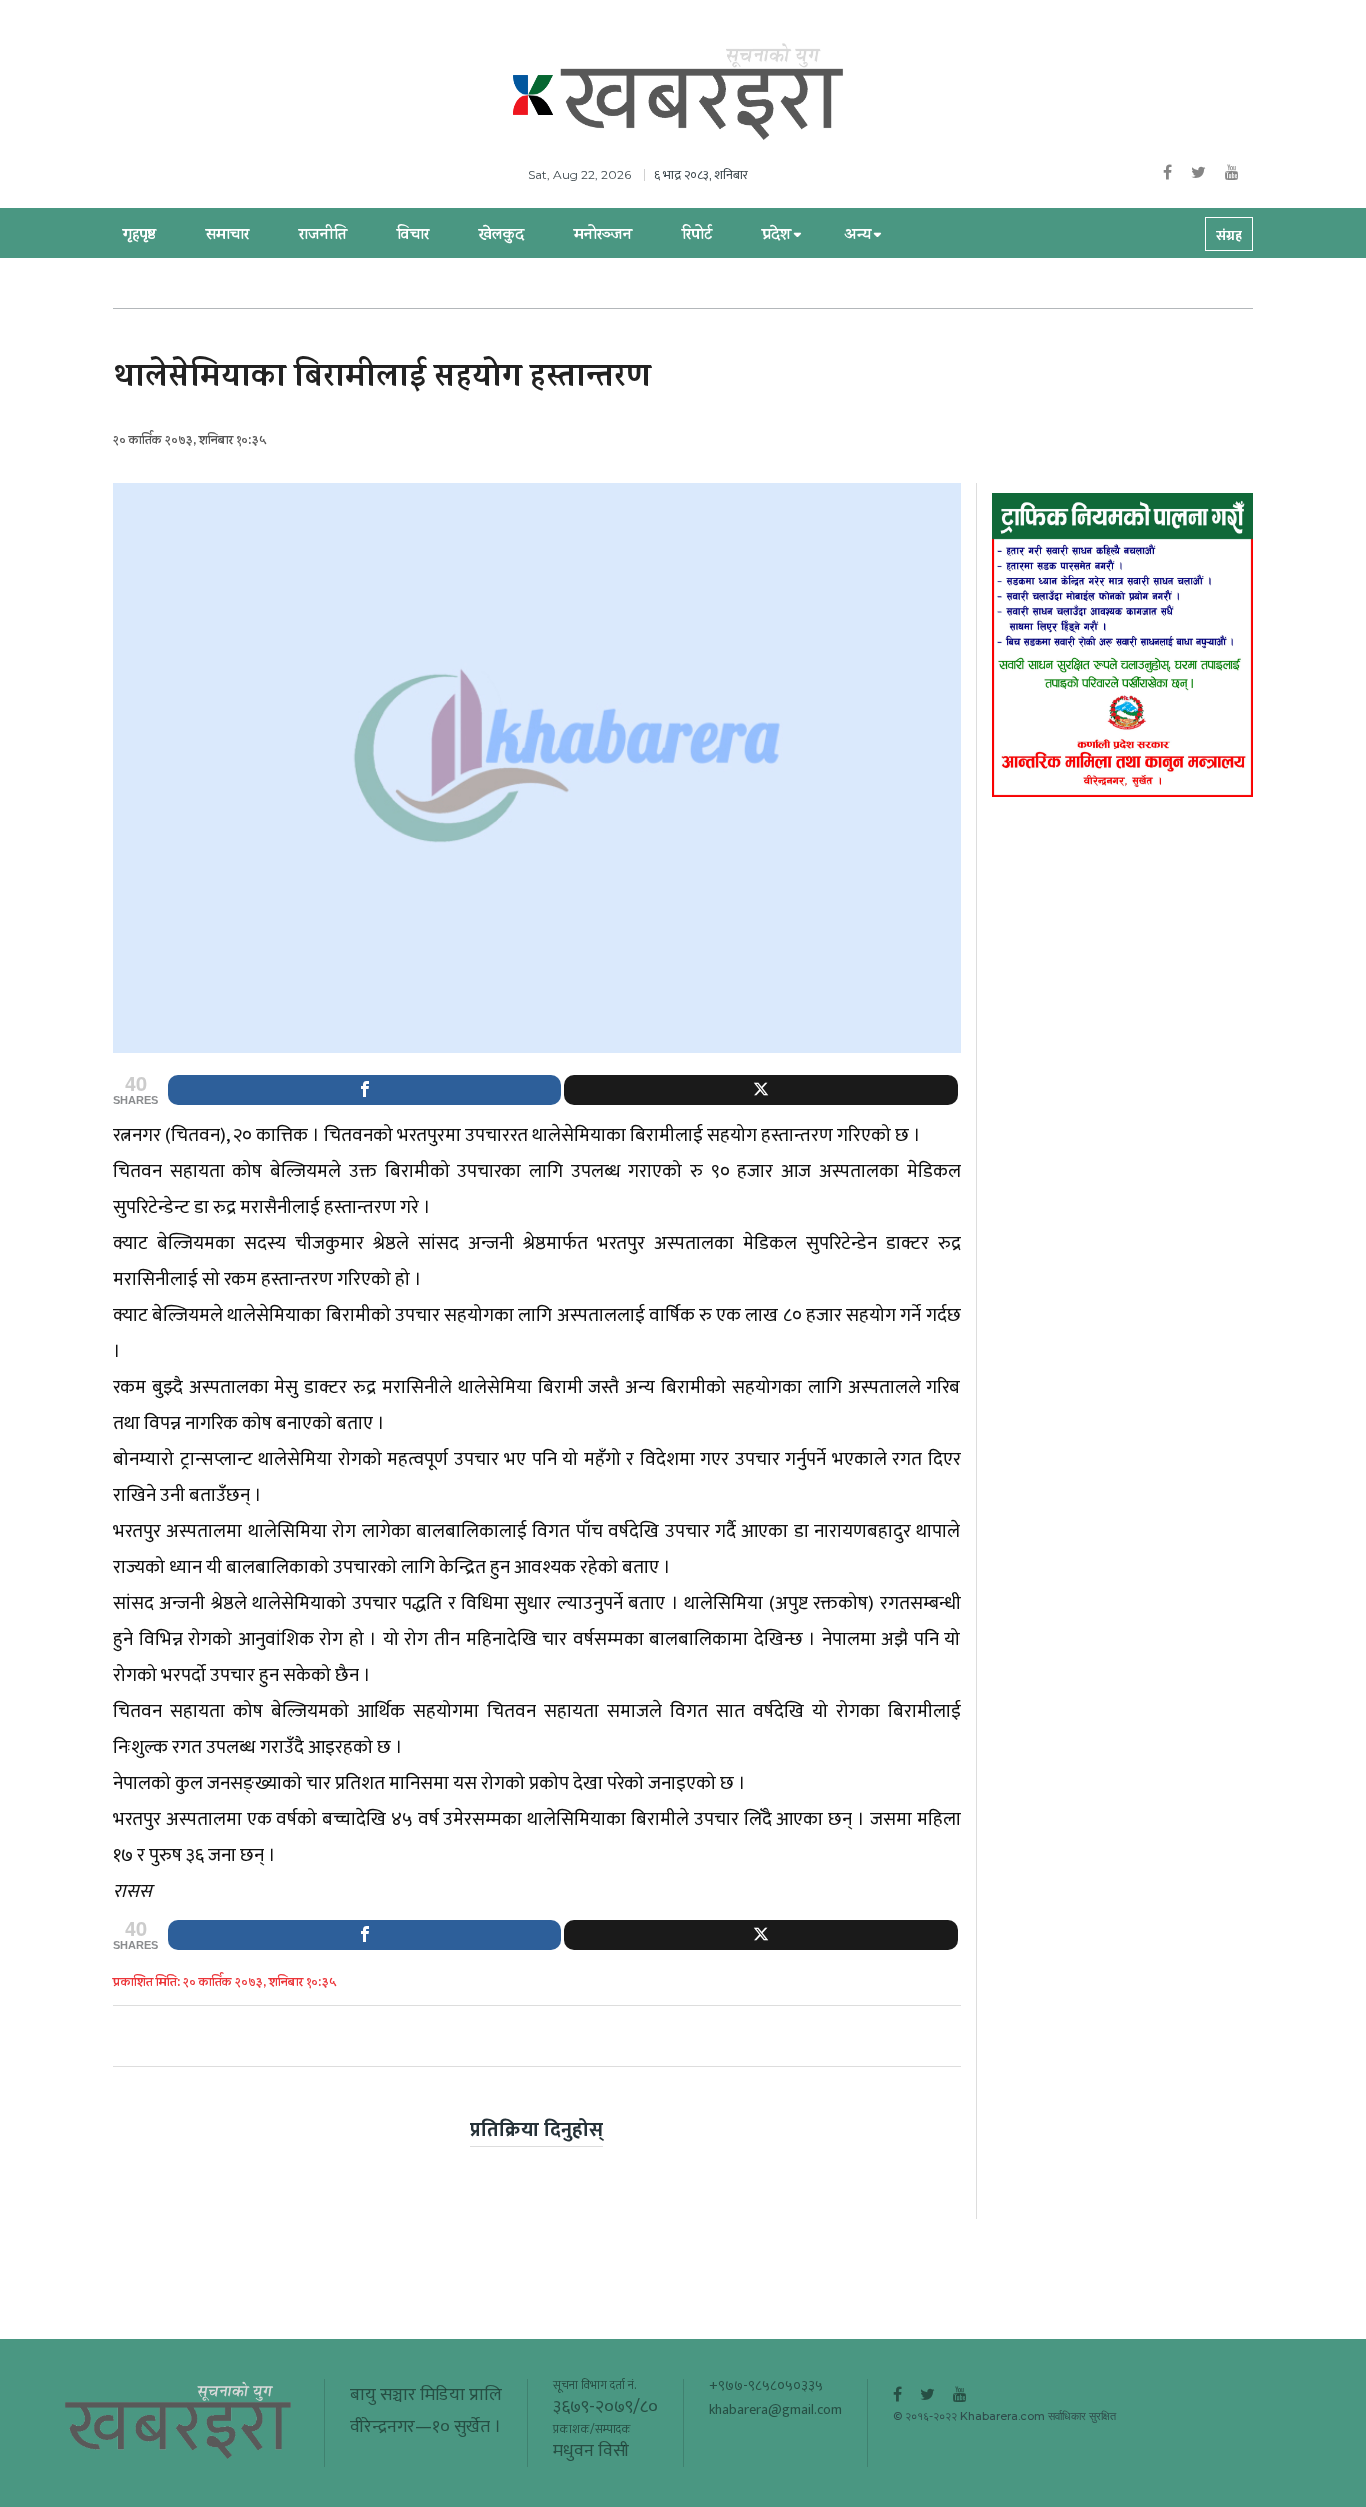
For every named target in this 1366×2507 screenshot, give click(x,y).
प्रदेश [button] (776, 236)
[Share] (364, 1090)
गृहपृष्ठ (139, 236)
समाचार (227, 236)
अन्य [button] (857, 236)
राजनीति (323, 236)
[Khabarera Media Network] (703, 93)
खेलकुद (501, 236)
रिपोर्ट (697, 236)
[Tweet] (760, 1090)
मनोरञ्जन (603, 236)
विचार (413, 236)
